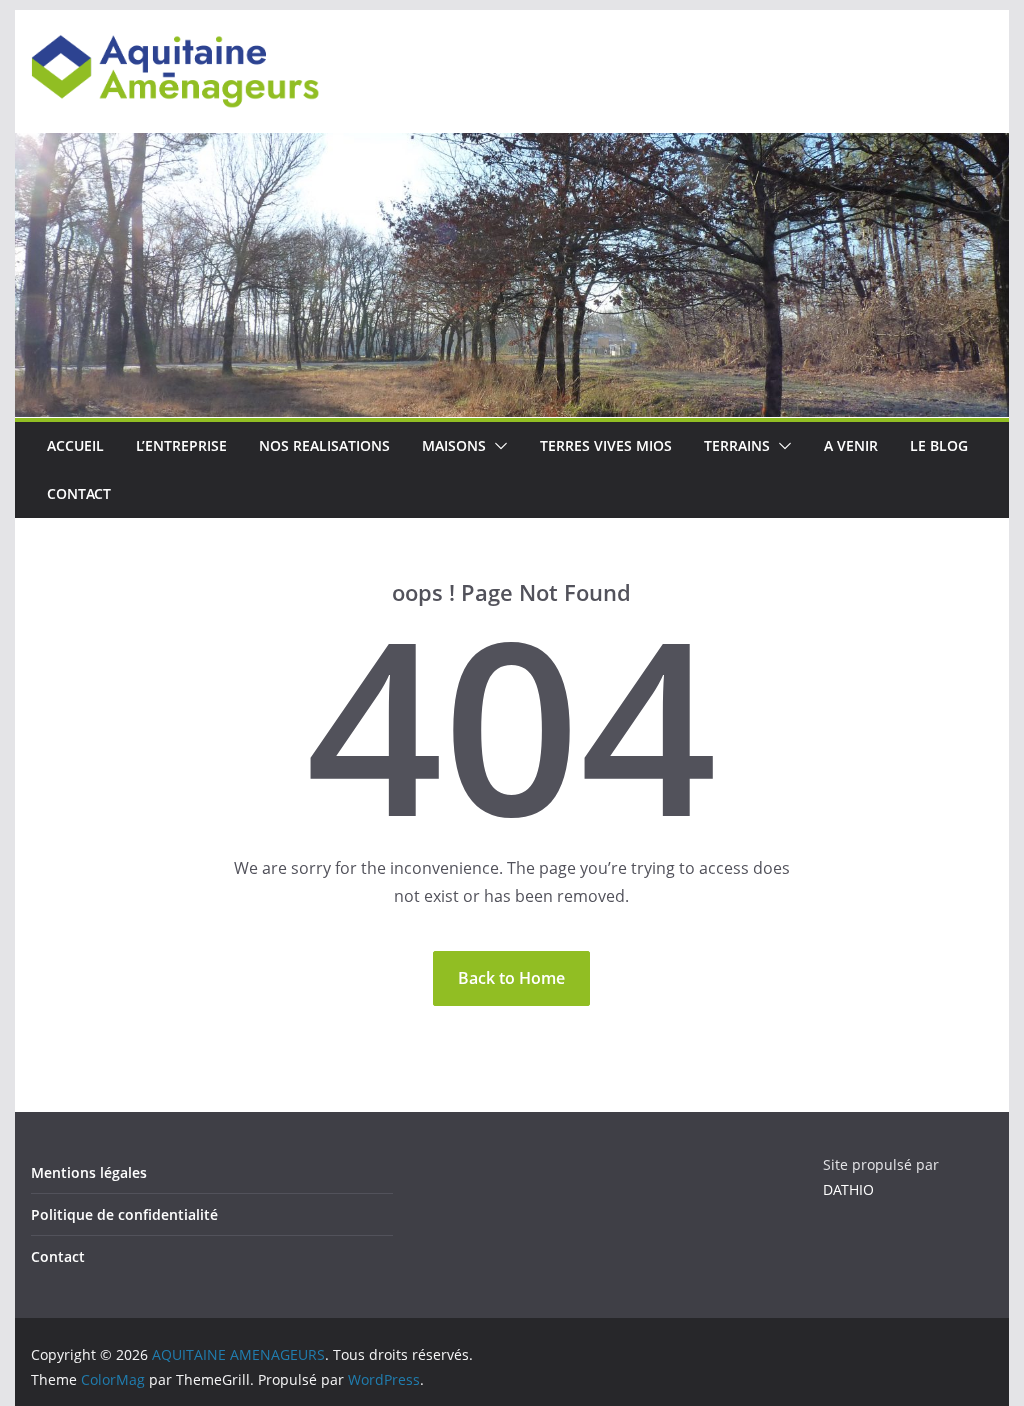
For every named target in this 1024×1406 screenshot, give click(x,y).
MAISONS (454, 445)
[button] (497, 446)
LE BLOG (939, 445)
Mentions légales (89, 1172)
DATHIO (848, 1189)
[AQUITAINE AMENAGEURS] (511, 147)
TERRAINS (737, 445)
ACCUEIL (75, 445)
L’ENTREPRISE (181, 445)
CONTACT (79, 493)
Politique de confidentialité (124, 1214)
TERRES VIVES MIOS (606, 445)
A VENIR (851, 445)
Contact (58, 1256)
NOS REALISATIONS (324, 445)
